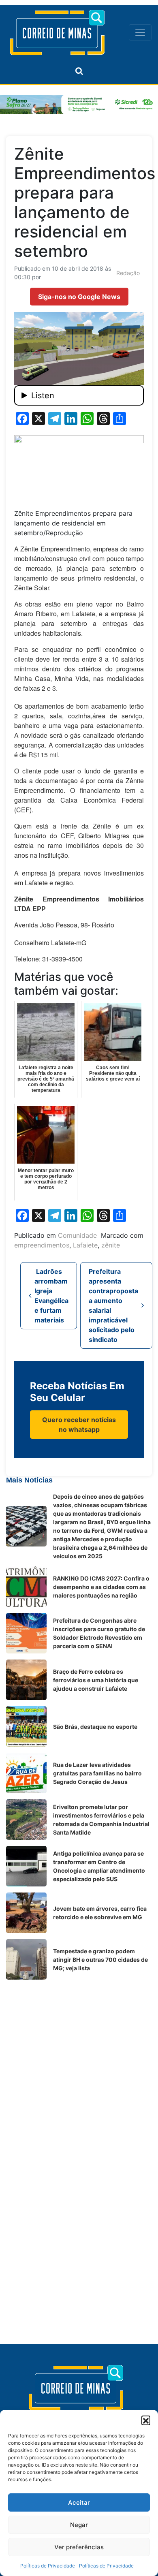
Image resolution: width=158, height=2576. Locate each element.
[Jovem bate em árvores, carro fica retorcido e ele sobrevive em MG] (26, 1913)
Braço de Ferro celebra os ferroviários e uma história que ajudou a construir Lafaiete (96, 1680)
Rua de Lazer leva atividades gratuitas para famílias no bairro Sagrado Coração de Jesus (97, 1773)
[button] (146, 2420)
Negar (79, 2525)
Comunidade (77, 1235)
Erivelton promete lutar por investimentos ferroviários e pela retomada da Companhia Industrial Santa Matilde (101, 1820)
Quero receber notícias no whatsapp (79, 1425)
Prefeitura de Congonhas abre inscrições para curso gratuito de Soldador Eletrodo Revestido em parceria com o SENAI (99, 1633)
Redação (128, 273)
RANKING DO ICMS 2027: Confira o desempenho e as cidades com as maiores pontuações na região (101, 1587)
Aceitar (79, 2502)
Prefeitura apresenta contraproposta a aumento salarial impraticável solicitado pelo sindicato (113, 1305)
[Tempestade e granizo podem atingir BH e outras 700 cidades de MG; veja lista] (26, 1959)
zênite (111, 1245)
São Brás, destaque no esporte (95, 1727)
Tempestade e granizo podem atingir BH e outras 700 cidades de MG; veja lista (100, 1960)
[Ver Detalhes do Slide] (79, 105)
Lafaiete (85, 1245)
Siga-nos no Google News (79, 297)
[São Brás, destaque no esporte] (26, 1726)
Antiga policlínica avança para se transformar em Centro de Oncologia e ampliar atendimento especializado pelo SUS (99, 1866)
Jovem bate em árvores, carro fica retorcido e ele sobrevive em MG (100, 1913)
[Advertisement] (79, 2065)
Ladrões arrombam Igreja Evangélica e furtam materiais (51, 1296)
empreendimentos (42, 1245)
